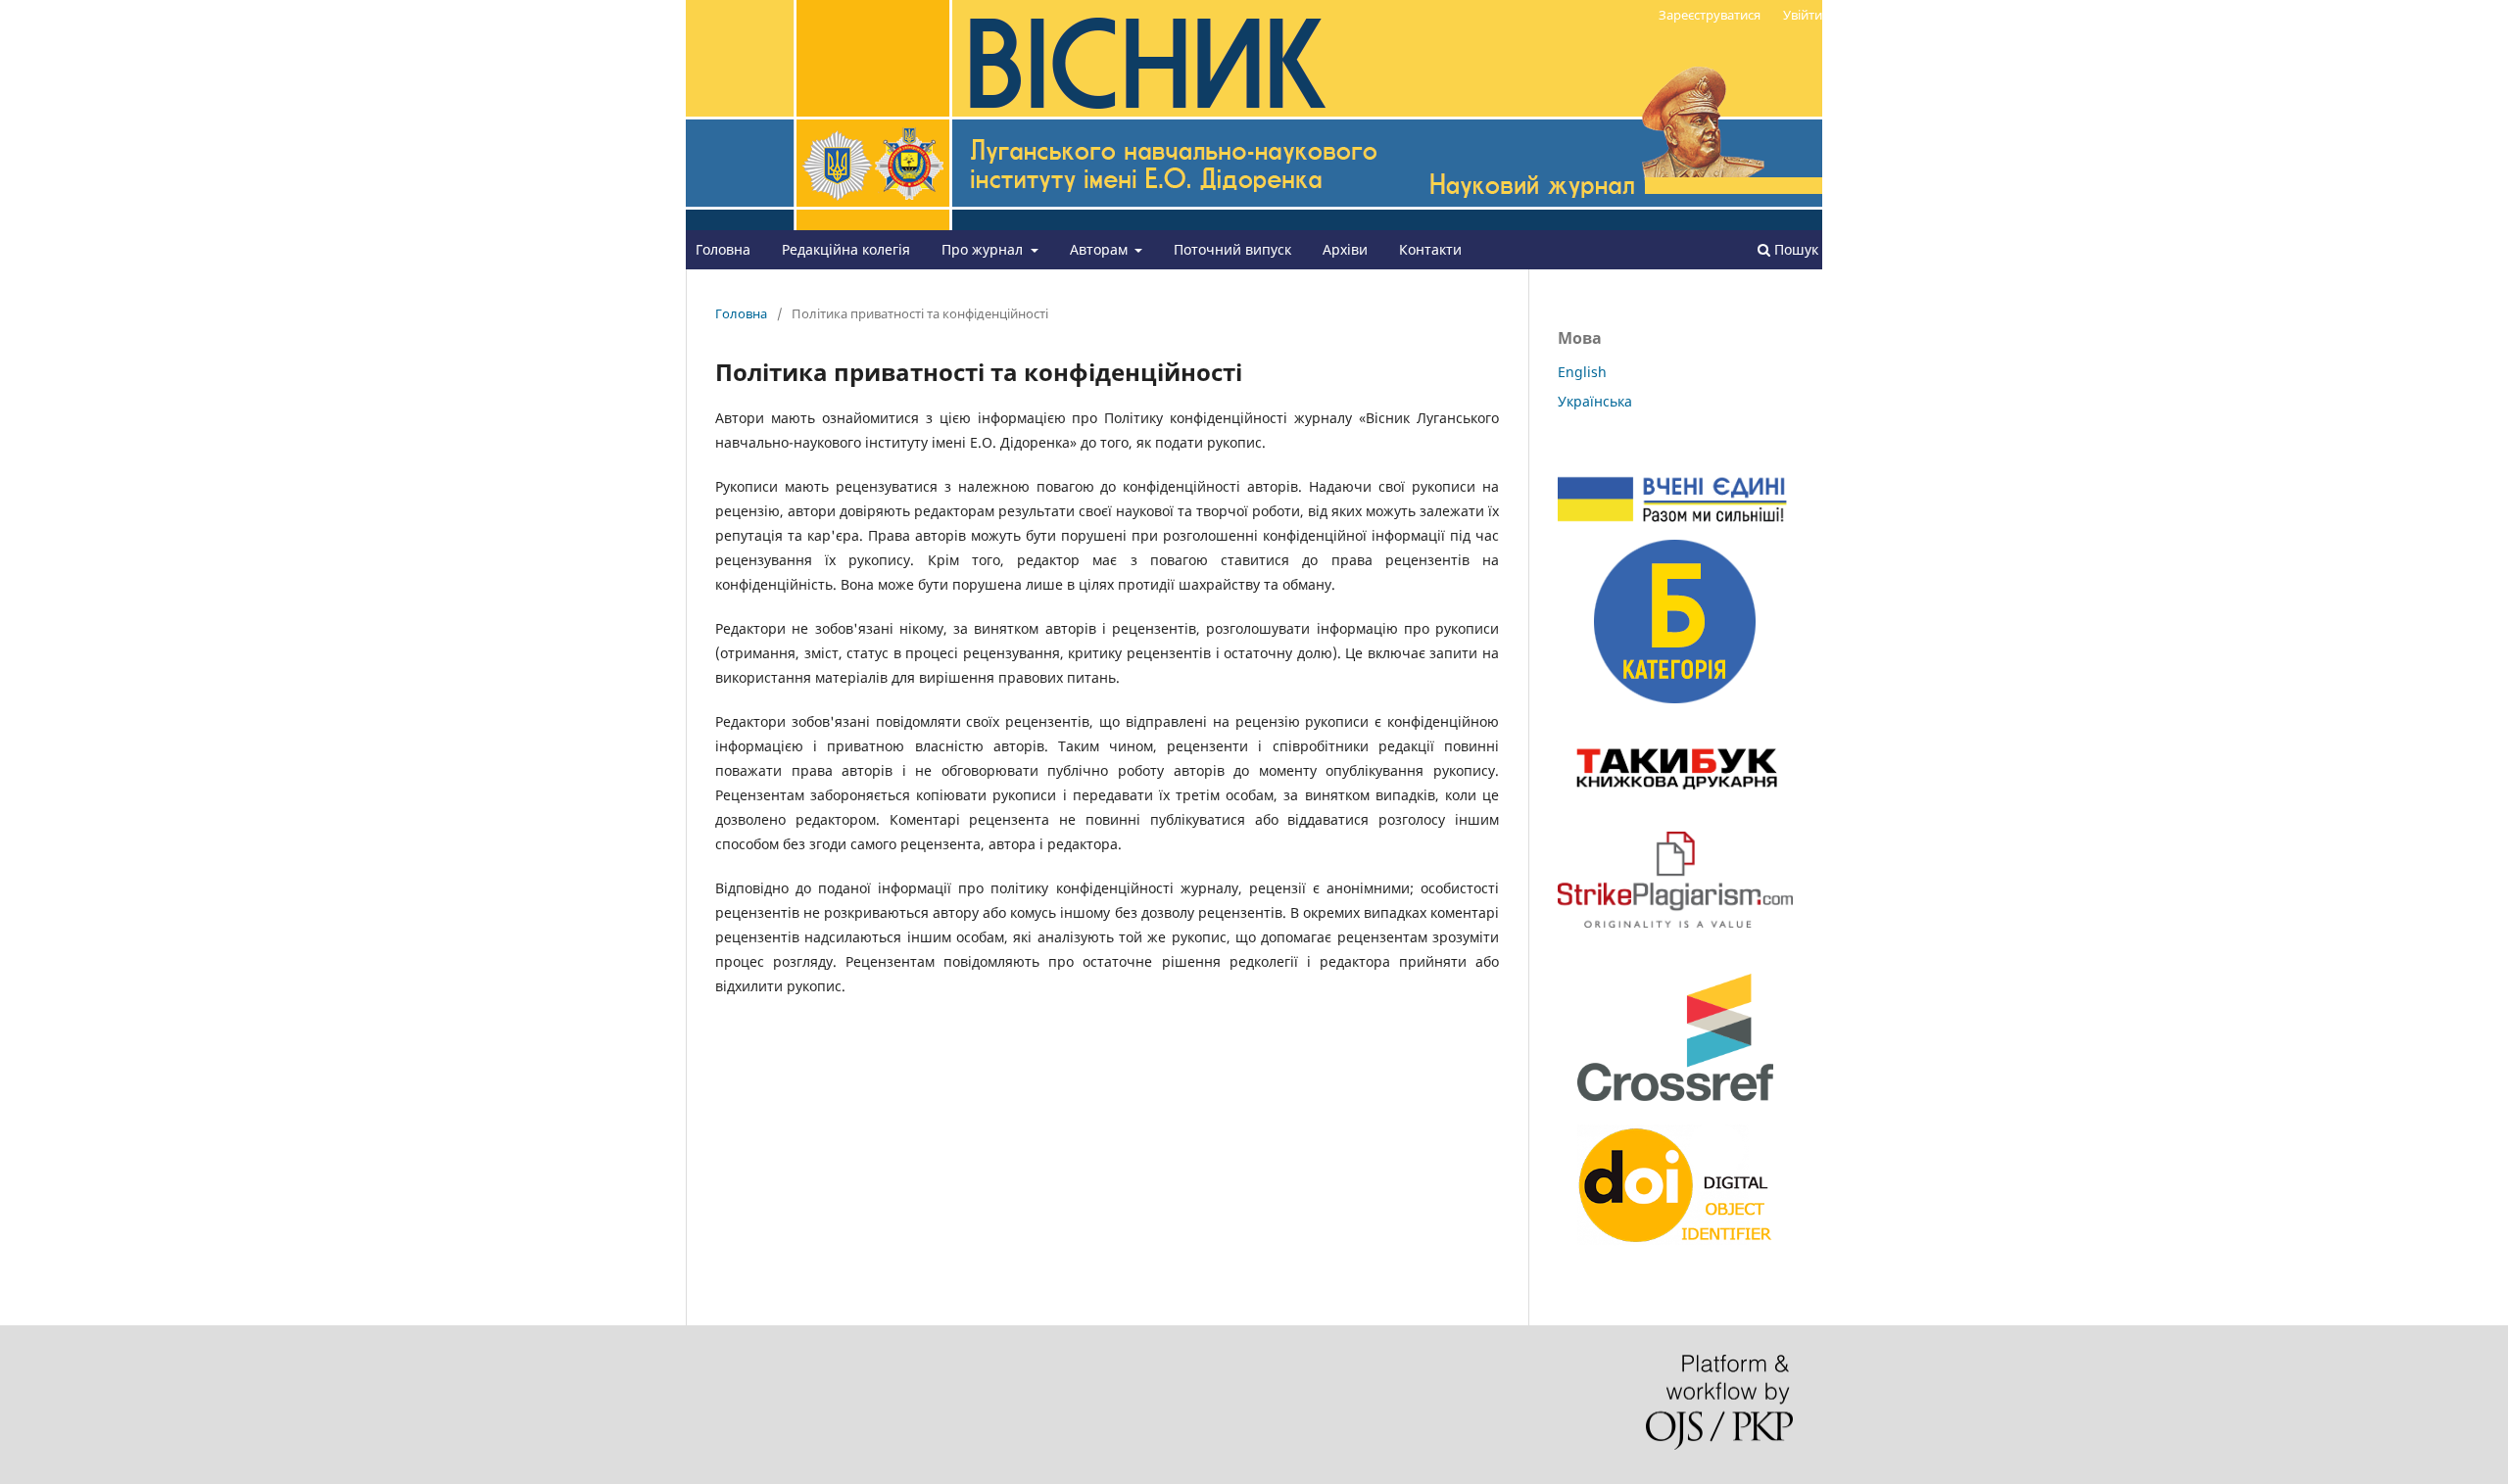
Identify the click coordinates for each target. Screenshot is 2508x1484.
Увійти (1803, 15)
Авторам (1101, 249)
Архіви (1345, 249)
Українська (1595, 401)
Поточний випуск (1232, 249)
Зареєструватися (1710, 15)
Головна (723, 249)
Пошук (1794, 249)
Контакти (1430, 249)
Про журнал (984, 249)
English (1582, 372)
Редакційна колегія (846, 249)
